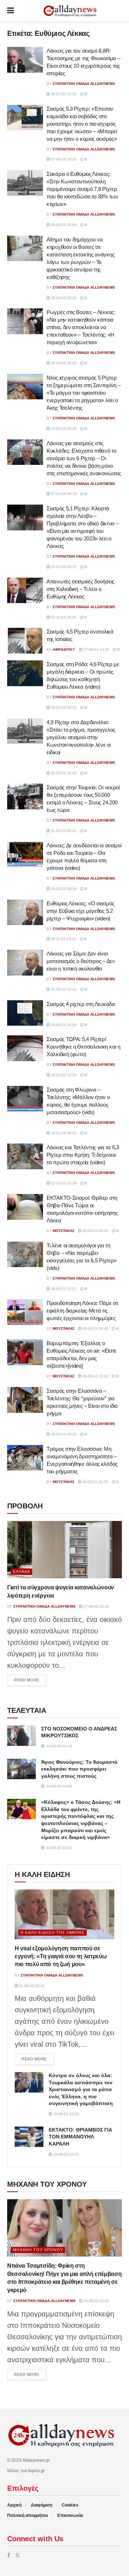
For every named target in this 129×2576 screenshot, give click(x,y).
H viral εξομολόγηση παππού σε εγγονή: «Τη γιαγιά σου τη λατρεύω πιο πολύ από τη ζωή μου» (61, 1956)
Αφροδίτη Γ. (64, 649)
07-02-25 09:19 (63, 494)
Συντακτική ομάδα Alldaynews (84, 84)
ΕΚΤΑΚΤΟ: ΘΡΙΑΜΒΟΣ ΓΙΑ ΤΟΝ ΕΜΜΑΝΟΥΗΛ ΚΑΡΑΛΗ (80, 2137)
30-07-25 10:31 (63, 94)
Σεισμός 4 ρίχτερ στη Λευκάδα (81, 1004)
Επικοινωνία (70, 2515)
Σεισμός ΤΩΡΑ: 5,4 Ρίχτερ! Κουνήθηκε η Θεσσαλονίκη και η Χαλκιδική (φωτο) (83, 1047)
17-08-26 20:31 (96, 1606)
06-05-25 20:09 (63, 225)
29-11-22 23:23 (63, 939)
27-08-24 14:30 (96, 649)
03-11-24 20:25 (63, 617)
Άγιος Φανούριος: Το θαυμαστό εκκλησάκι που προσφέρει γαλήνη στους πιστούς (79, 1769)
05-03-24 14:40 (63, 773)
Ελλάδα (21, 1571)
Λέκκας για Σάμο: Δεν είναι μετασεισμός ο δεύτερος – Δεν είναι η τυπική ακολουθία (81, 961)
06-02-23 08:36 (63, 889)
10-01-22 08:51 (63, 1133)
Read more (30, 1680)
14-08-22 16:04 (63, 1025)
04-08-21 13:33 (95, 1376)
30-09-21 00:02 (95, 1231)
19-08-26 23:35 (65, 2114)
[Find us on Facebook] (9, 2555)
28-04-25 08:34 (63, 298)
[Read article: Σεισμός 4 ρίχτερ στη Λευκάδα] (25, 1013)
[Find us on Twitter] (18, 2555)
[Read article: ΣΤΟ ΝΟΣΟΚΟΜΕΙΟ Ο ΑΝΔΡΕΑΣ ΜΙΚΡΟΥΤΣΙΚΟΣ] (21, 1736)
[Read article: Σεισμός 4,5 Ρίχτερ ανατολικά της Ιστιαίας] (25, 641)
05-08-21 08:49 (95, 1328)
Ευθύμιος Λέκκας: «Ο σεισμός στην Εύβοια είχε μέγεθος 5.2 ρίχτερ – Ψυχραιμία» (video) (80, 911)
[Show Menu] (11, 11)
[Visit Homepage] (70, 11)
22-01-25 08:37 (63, 567)
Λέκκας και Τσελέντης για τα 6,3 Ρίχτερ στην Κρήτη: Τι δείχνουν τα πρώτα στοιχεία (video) (83, 1155)
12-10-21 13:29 (63, 1183)
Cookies (70, 2505)
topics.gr (37, 2471)
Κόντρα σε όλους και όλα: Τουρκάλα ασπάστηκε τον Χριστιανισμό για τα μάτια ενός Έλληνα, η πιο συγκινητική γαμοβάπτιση (81, 2089)
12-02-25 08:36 (63, 428)
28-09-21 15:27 (63, 1289)
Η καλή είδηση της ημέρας (52, 1932)
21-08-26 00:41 (31, 1986)
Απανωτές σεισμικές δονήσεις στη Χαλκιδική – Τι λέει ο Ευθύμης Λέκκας (80, 589)
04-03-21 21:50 (95, 1482)
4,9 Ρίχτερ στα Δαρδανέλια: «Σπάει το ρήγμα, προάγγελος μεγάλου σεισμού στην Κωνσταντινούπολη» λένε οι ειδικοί (81, 737)
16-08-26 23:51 (65, 2154)
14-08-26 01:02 (96, 2301)
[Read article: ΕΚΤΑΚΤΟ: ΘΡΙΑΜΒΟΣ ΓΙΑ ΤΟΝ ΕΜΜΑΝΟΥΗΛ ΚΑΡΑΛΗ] (29, 2137)
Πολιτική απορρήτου (28, 2515)
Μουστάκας (64, 1231)
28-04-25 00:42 (63, 363)
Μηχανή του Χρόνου (38, 2250)
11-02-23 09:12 (63, 831)
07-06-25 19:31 (63, 159)
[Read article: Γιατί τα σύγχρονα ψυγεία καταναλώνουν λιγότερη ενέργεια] (64, 1550)
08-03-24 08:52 (63, 707)
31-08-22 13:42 (63, 989)
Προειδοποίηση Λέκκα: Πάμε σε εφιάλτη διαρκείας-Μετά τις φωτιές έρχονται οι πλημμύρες (83, 1311)
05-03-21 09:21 (63, 1434)
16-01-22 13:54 (63, 1075)
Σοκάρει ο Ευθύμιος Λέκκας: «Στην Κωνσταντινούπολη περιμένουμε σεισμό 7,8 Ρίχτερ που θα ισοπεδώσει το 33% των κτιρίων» (82, 189)
